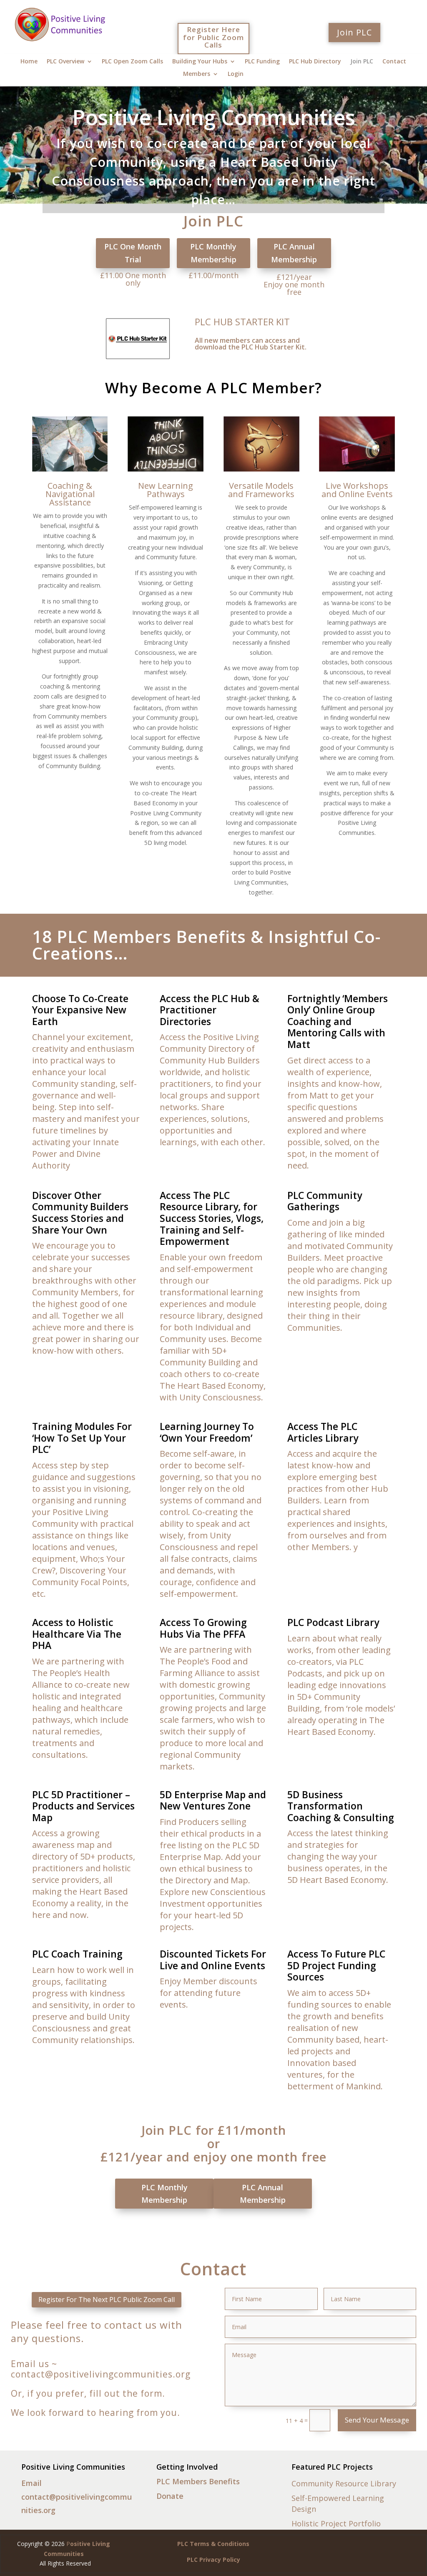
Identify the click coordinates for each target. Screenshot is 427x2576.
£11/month (252, 2130)
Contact (394, 62)
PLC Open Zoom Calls (132, 62)
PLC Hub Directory (315, 62)
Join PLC (354, 32)
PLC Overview (65, 62)
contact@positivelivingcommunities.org (101, 2374)
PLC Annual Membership (294, 253)
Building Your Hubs (200, 62)
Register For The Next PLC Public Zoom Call (107, 2300)
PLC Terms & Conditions (213, 2544)
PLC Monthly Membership (213, 253)
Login (236, 74)
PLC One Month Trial (133, 253)
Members (197, 74)
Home (29, 62)
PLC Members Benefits (198, 2481)
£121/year (132, 2157)
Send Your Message (377, 2420)
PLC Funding (262, 62)
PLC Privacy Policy (213, 2560)
